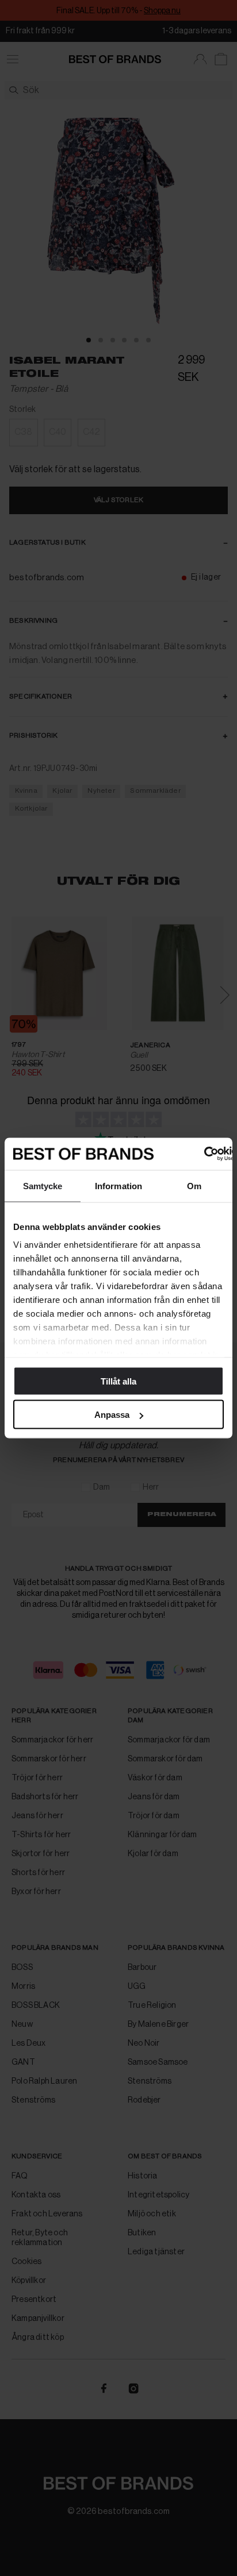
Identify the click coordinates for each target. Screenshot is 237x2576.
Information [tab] (118, 1185)
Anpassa (112, 1415)
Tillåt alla (118, 1381)
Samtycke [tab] (43, 1185)
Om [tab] (194, 1185)
